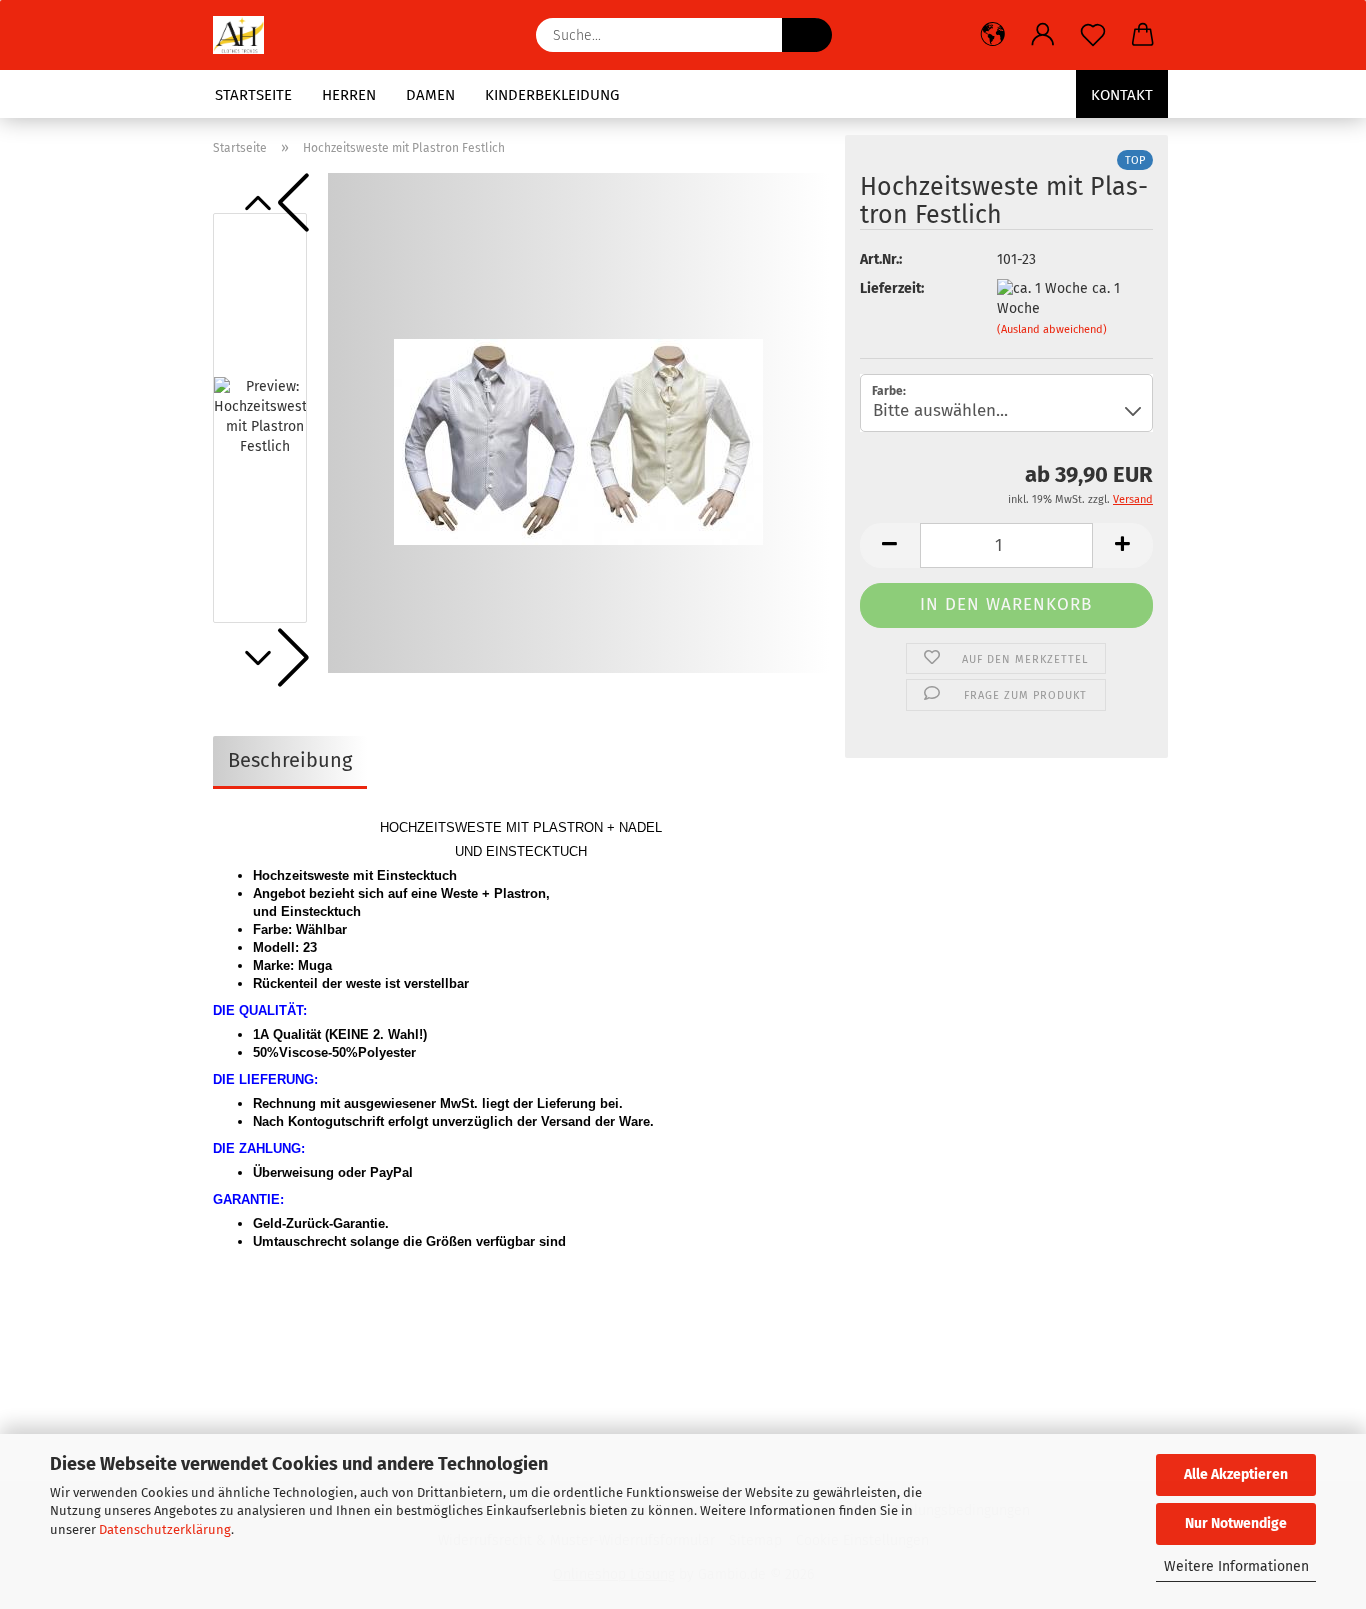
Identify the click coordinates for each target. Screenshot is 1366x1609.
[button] (993, 35)
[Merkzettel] (1093, 35)
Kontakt (1122, 95)
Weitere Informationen (1236, 1566)
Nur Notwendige (1236, 1523)
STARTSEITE (253, 95)
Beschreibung (290, 760)
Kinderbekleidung (552, 95)
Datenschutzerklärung (165, 1529)
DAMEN (430, 95)
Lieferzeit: (892, 288)
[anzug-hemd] (246, 35)
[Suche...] (807, 35)
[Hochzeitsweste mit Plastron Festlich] (578, 422)
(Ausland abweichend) (1052, 329)
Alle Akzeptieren (1236, 1474)
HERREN (349, 95)
